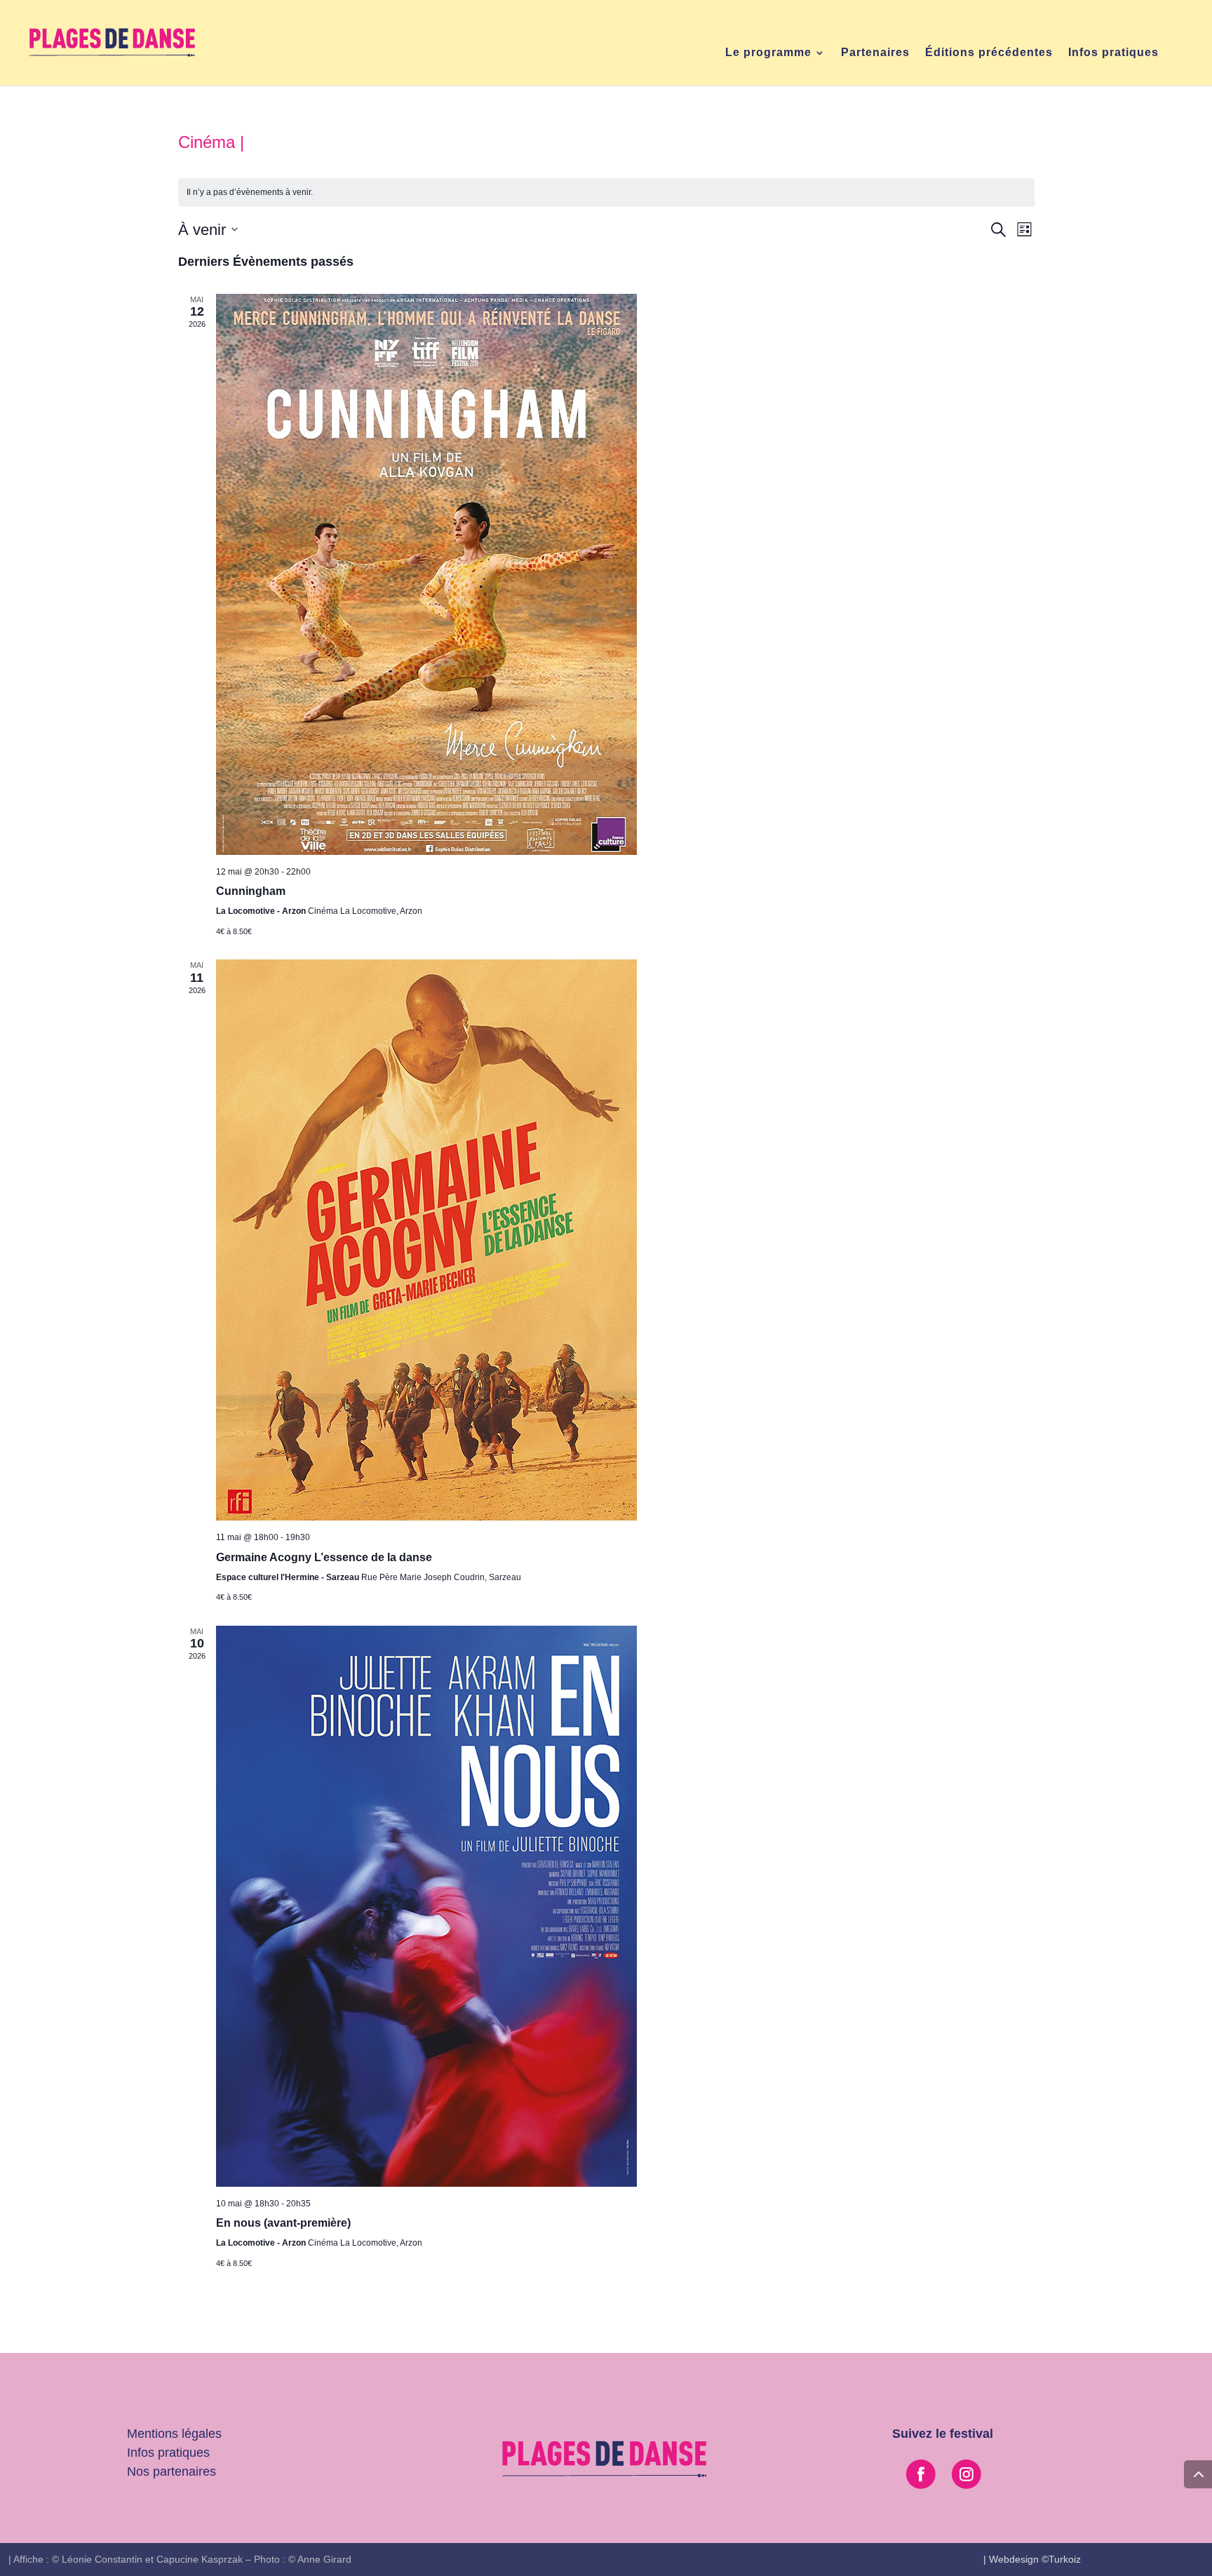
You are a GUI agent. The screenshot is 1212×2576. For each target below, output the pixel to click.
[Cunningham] (625, 574)
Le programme (768, 53)
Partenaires (875, 53)
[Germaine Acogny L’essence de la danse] (625, 1240)
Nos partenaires (171, 2472)
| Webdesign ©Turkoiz (1032, 2559)
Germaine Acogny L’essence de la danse (324, 1557)
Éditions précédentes (989, 53)
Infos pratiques (1113, 53)
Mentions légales (174, 2434)
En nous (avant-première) (283, 2223)
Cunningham (251, 891)
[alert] (606, 193)
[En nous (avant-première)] (625, 1906)
